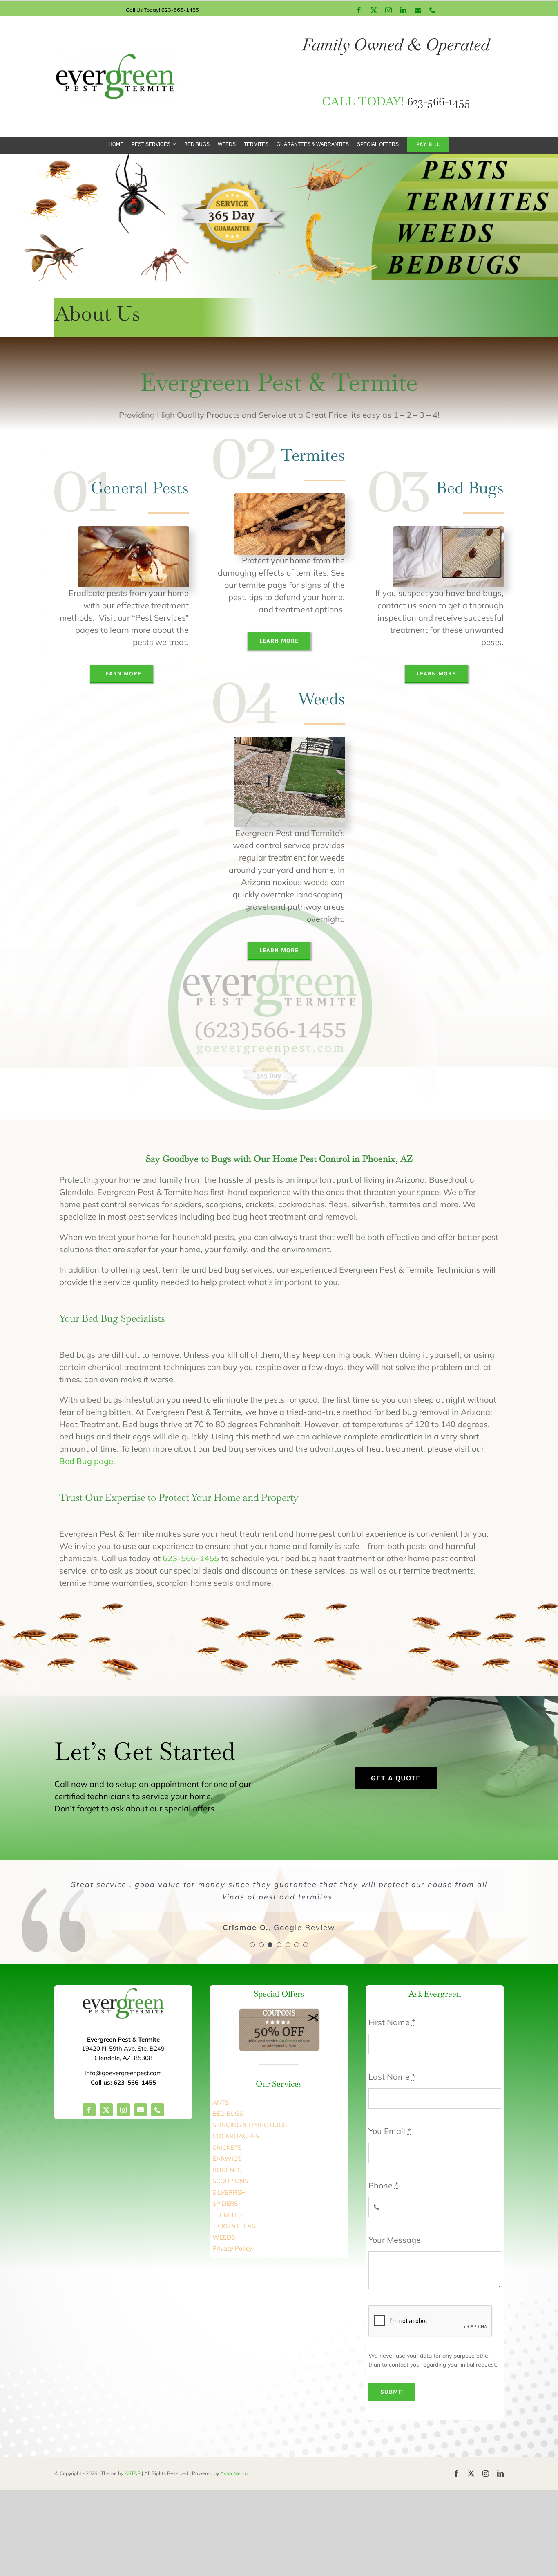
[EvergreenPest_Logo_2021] (116, 56)
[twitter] (106, 2110)
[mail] (141, 2110)
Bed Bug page (86, 1461)
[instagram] (123, 2110)
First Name (392, 2022)
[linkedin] (500, 2473)
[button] (252, 1945)
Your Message (395, 2240)
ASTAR (133, 2473)
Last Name (392, 2077)
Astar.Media (234, 2473)
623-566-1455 (191, 1558)
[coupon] (279, 2012)
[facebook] (89, 2110)
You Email (390, 2131)
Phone (383, 2185)
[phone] (158, 2110)
